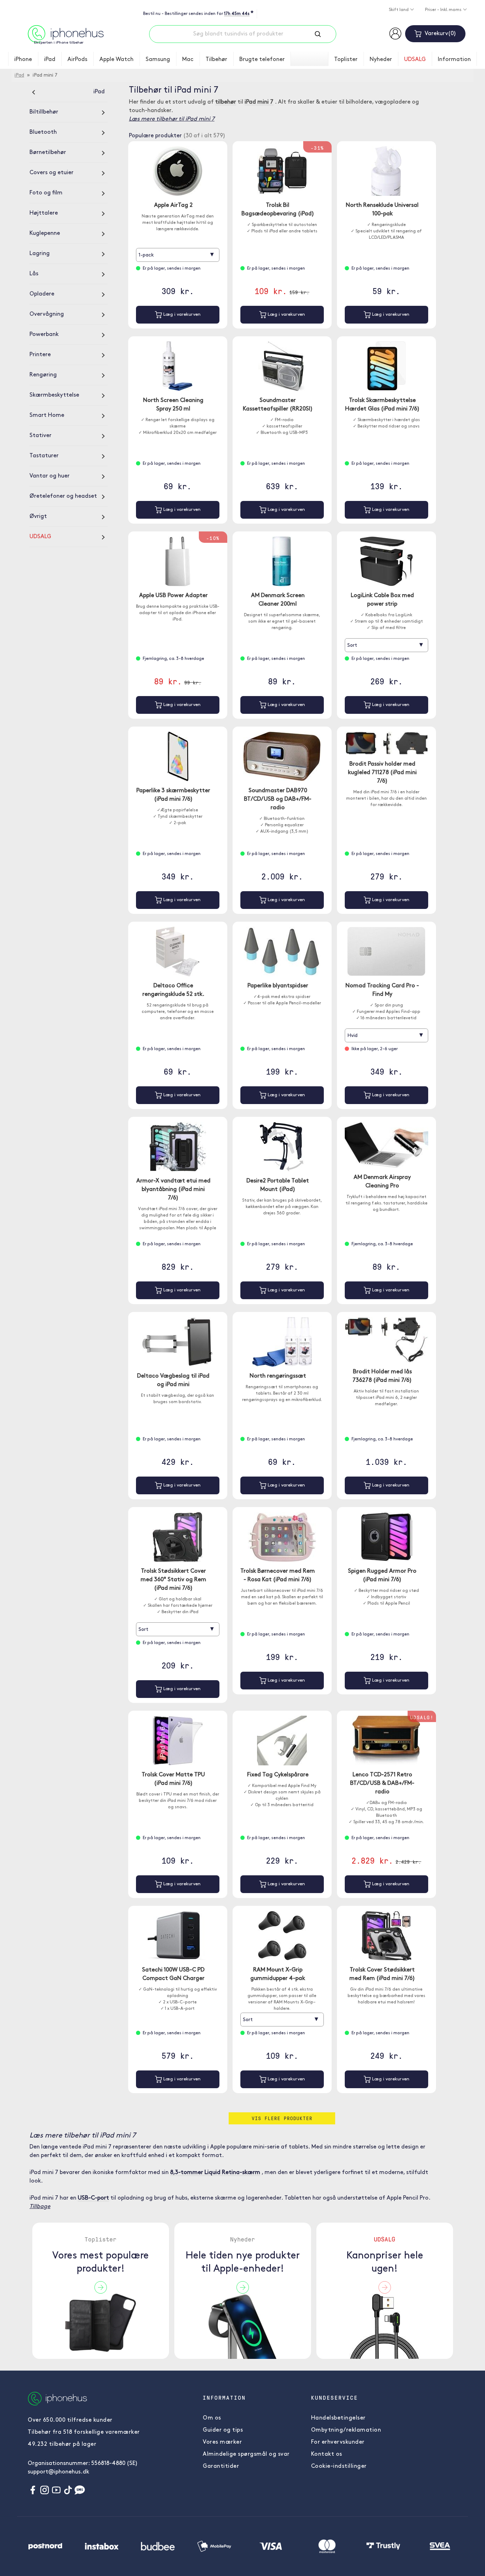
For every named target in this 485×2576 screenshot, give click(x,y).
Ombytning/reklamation (346, 2430)
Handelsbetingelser (338, 2418)
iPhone (23, 60)
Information (454, 60)
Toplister (346, 60)
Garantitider (221, 2466)
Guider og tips (223, 2430)
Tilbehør (216, 60)
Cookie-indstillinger (339, 2466)
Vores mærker (222, 2442)
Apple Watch (116, 60)
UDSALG (415, 60)
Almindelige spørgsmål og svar (246, 2454)
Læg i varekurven (181, 315)
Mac (188, 60)
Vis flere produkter (282, 2118)
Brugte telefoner (262, 60)
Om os (212, 2418)
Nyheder (381, 60)
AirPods (77, 60)
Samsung (158, 60)
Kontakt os (327, 2454)
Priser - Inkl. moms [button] (444, 10)
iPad (50, 60)
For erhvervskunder (338, 2442)
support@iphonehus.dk (58, 2472)
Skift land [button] (399, 10)
